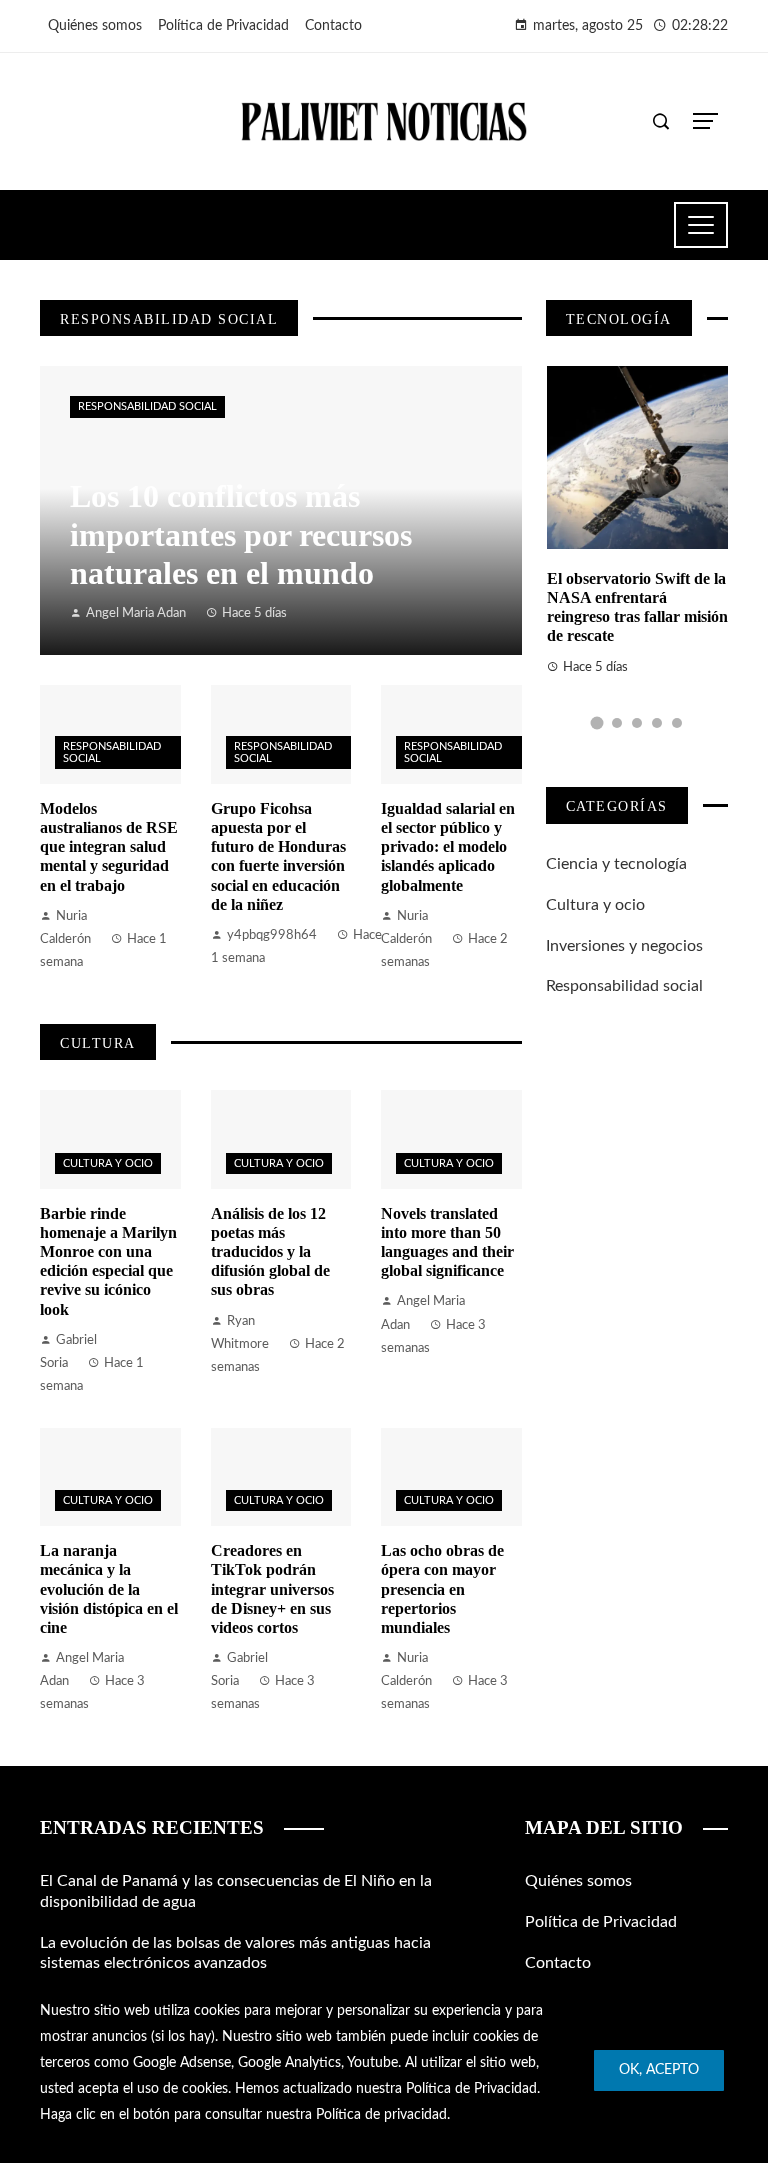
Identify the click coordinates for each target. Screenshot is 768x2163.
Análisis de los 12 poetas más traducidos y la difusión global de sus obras (270, 1252)
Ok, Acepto (659, 2070)
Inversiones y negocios (624, 946)
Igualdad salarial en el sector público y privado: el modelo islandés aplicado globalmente (448, 847)
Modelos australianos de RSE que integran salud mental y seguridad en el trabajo (109, 847)
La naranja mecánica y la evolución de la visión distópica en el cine (109, 1589)
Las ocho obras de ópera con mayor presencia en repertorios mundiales (442, 1589)
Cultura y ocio (108, 1163)
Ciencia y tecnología (616, 864)
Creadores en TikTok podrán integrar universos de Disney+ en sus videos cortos (272, 1589)
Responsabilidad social (147, 406)
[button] (596, 722)
